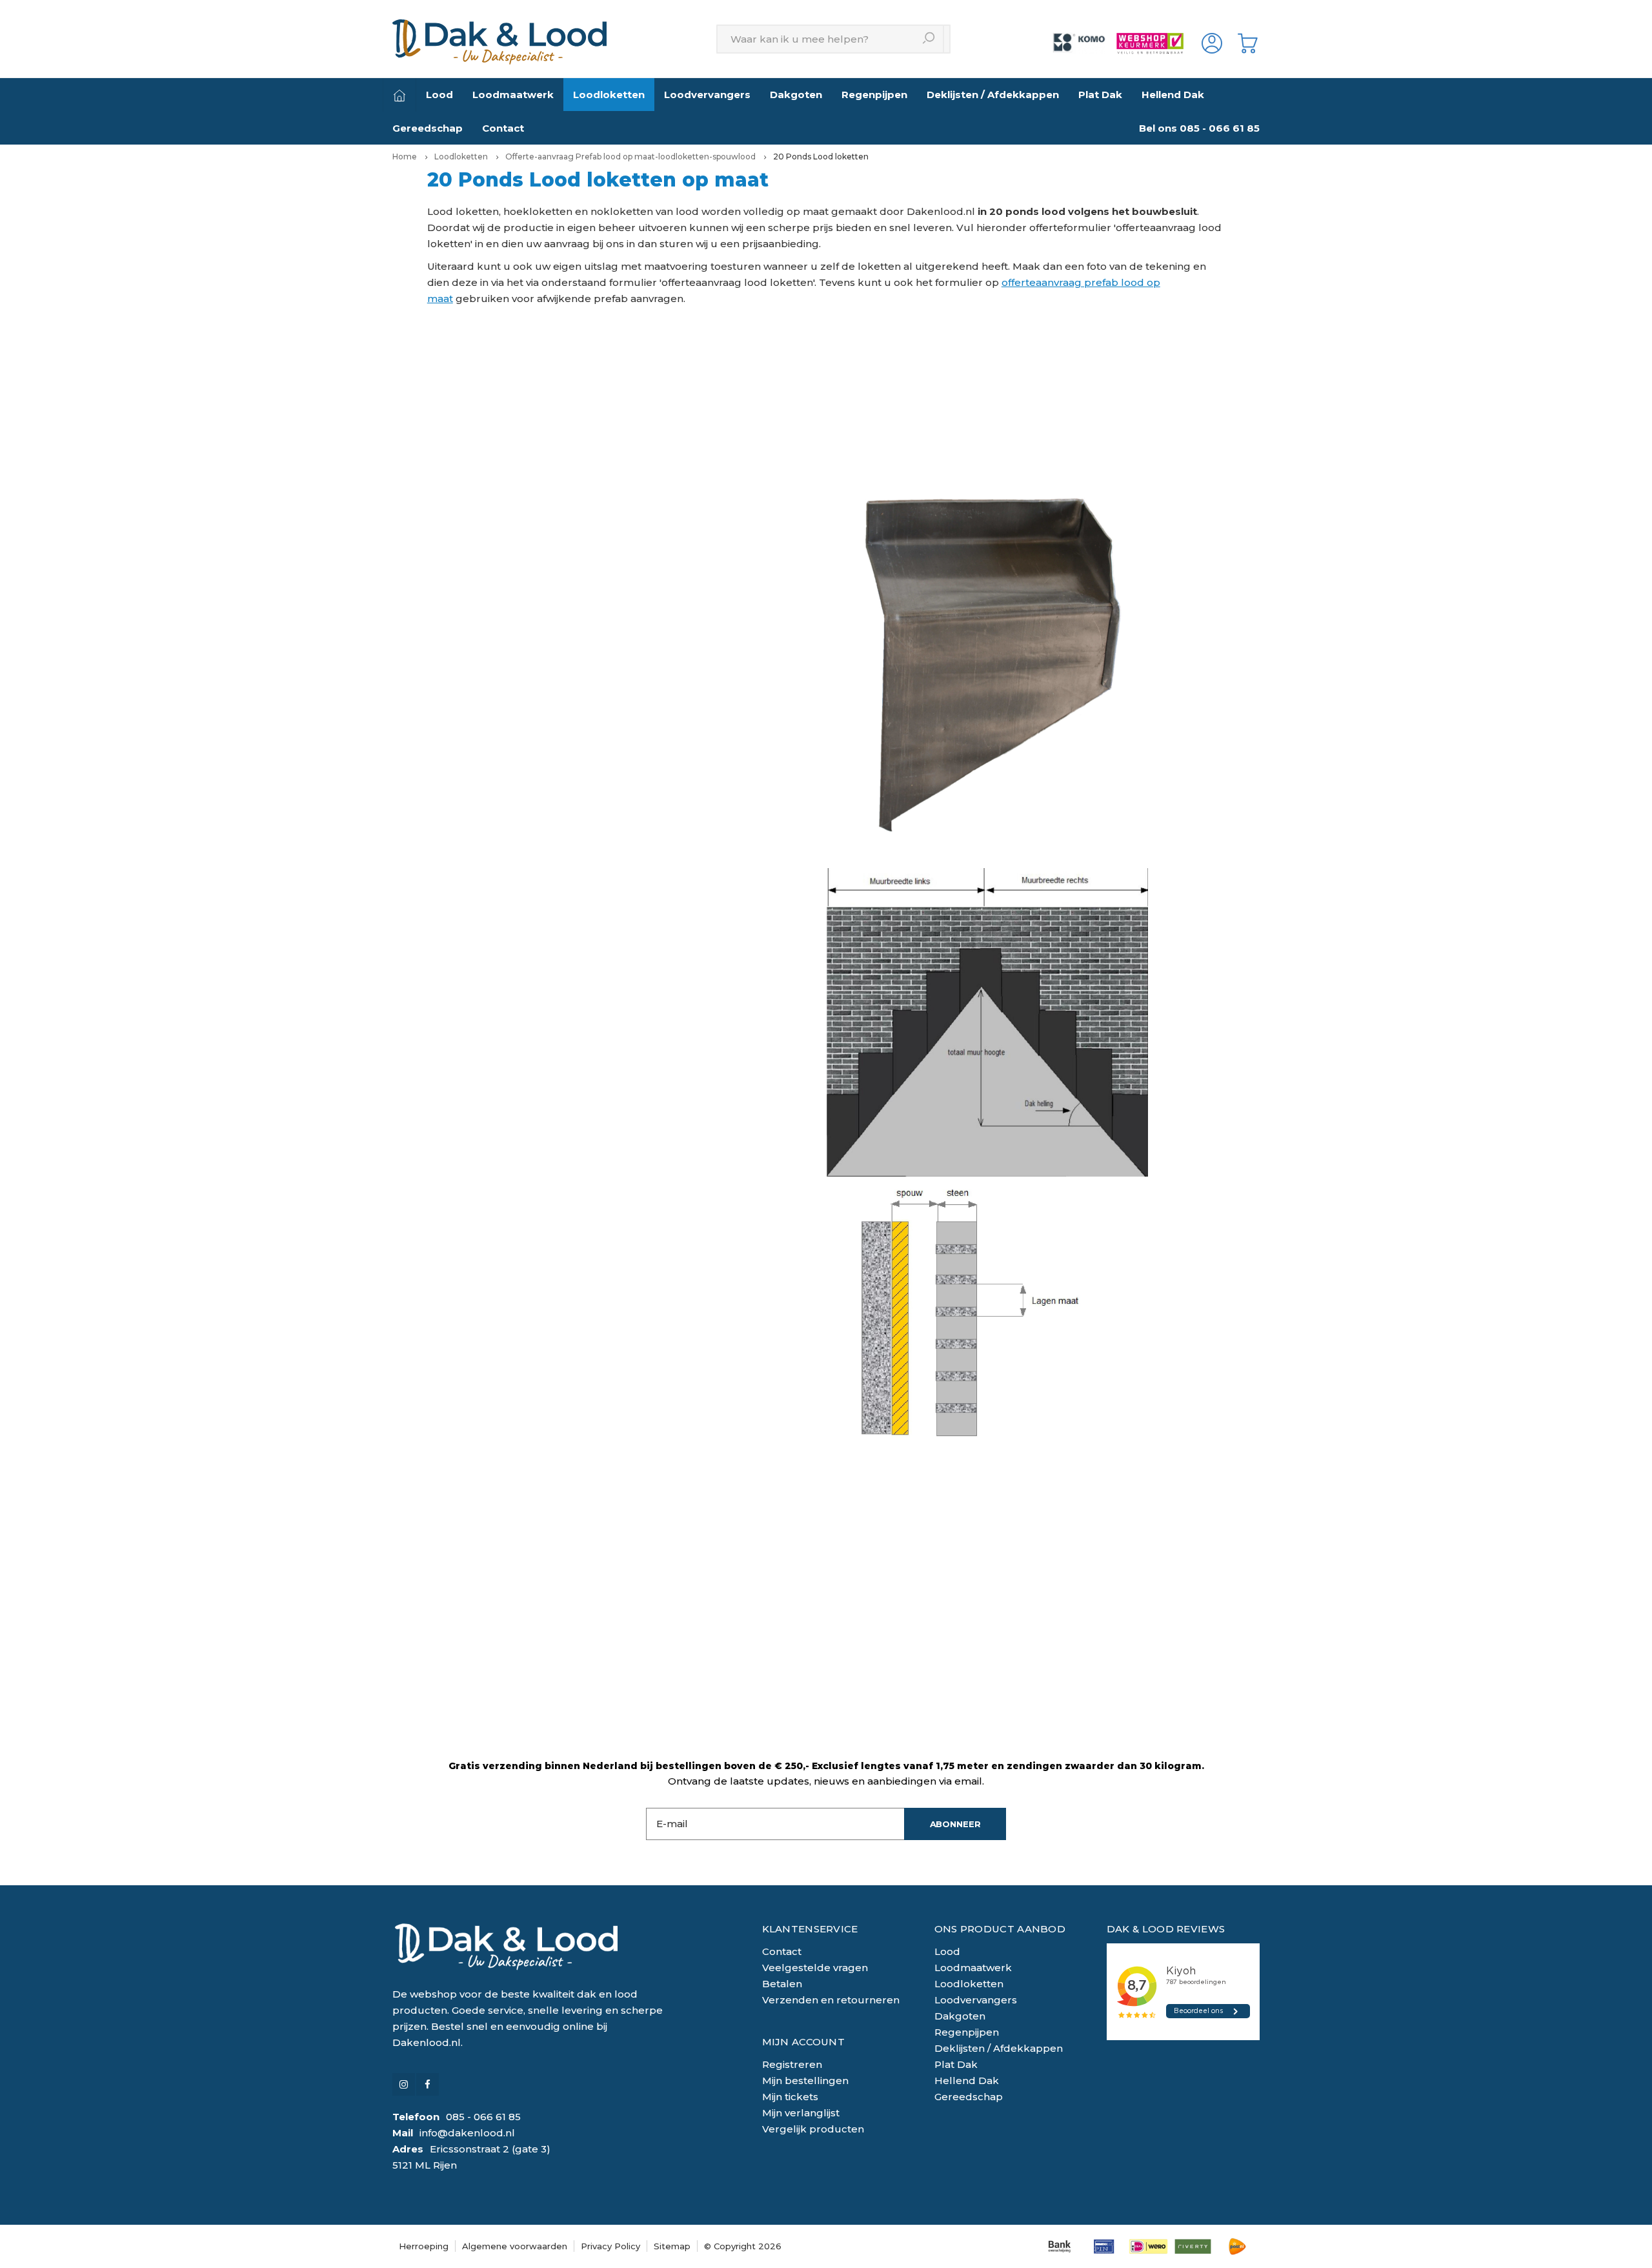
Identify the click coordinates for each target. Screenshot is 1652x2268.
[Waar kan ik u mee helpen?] (930, 39)
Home (405, 157)
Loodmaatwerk (513, 95)
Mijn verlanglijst (801, 2113)
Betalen (782, 1984)
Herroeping (424, 2246)
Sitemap (672, 2246)
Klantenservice (810, 1929)
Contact (503, 128)
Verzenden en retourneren (831, 2000)
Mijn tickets (790, 2097)
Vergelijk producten (813, 2129)
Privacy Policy (610, 2246)
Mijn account (804, 2042)
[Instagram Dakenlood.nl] (404, 2084)
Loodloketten (609, 95)
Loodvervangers (707, 95)
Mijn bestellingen (805, 2081)
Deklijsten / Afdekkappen (993, 95)
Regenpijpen (874, 95)
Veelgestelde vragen (815, 1968)
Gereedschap (428, 128)
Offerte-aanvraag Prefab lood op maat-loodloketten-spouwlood (630, 157)
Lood (439, 95)
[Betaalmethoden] (1059, 2246)
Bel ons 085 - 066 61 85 (1199, 128)
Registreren (792, 2064)
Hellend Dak (1173, 95)
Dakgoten (796, 95)
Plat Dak (1100, 95)
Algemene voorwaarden (515, 2246)
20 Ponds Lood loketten (821, 157)
